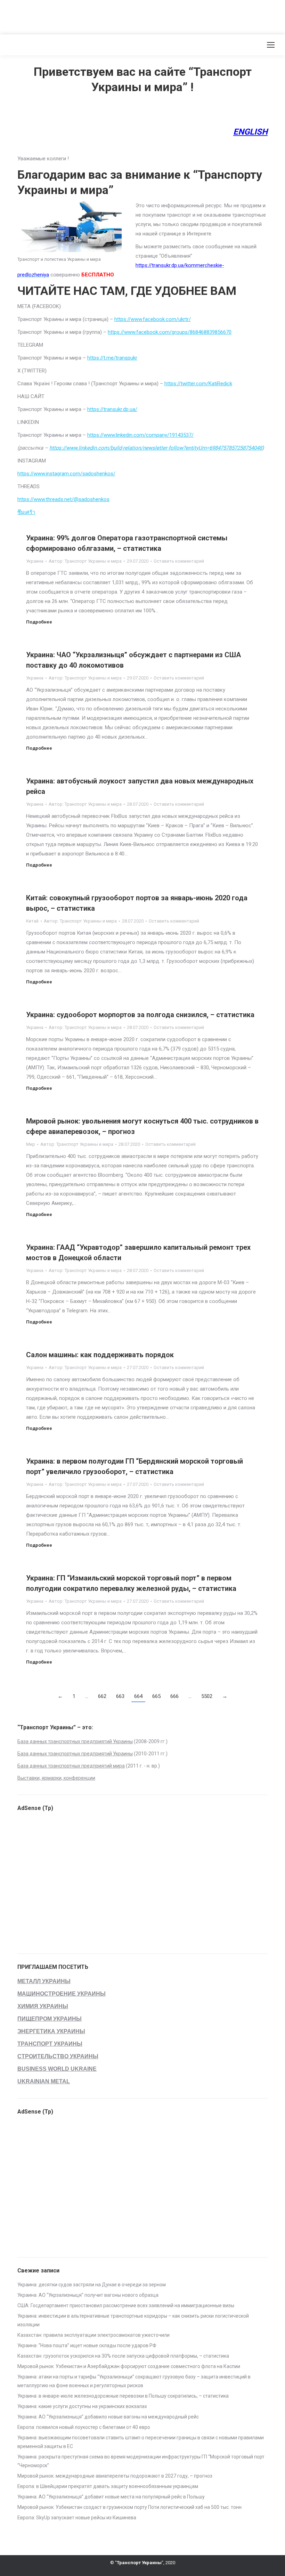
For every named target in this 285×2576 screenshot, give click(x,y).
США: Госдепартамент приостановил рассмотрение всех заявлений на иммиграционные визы (126, 2305)
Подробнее (39, 622)
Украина (35, 561)
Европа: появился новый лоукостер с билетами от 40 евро (84, 2427)
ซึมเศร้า (26, 512)
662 (102, 1696)
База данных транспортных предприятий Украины (75, 1741)
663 (120, 1696)
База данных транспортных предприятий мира (71, 1766)
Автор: (85, 561)
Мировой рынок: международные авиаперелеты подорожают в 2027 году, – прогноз (115, 2476)
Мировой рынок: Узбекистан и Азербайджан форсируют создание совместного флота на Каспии (129, 2366)
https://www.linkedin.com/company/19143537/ (140, 435)
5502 (207, 1696)
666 (174, 1696)
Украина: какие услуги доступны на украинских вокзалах (82, 2406)
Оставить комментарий (179, 561)
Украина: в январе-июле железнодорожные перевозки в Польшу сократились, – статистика (123, 2396)
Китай (32, 921)
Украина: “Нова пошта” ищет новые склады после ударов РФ (87, 2345)
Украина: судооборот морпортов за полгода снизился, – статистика (140, 1015)
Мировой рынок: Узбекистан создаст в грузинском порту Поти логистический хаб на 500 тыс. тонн (129, 2507)
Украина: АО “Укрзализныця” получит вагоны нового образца (88, 2295)
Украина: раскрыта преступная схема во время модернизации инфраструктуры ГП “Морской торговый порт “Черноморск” (141, 2461)
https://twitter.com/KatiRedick (198, 384)
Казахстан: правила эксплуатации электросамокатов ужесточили (93, 2335)
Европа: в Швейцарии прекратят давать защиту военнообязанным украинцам (108, 2486)
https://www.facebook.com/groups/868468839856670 (170, 332)
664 (138, 1696)
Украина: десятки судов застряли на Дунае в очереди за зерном (92, 2285)
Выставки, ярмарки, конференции (56, 1778)
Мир (31, 1144)
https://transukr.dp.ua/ (112, 409)
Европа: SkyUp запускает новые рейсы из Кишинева (77, 2518)
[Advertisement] (127, 16)
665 (156, 1696)
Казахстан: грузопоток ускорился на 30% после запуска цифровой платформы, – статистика (123, 2356)
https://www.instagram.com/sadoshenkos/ (66, 474)
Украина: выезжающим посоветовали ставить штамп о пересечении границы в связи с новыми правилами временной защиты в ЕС (141, 2442)
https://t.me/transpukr (112, 358)
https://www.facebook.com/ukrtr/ (153, 319)
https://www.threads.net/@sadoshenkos (63, 499)
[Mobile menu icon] (271, 45)
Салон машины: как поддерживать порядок (100, 1355)
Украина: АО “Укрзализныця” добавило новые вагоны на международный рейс (108, 2417)
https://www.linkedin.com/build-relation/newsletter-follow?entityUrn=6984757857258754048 (156, 448)
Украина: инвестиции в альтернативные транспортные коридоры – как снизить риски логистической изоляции (133, 2320)
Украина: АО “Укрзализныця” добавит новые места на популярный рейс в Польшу (111, 2497)
